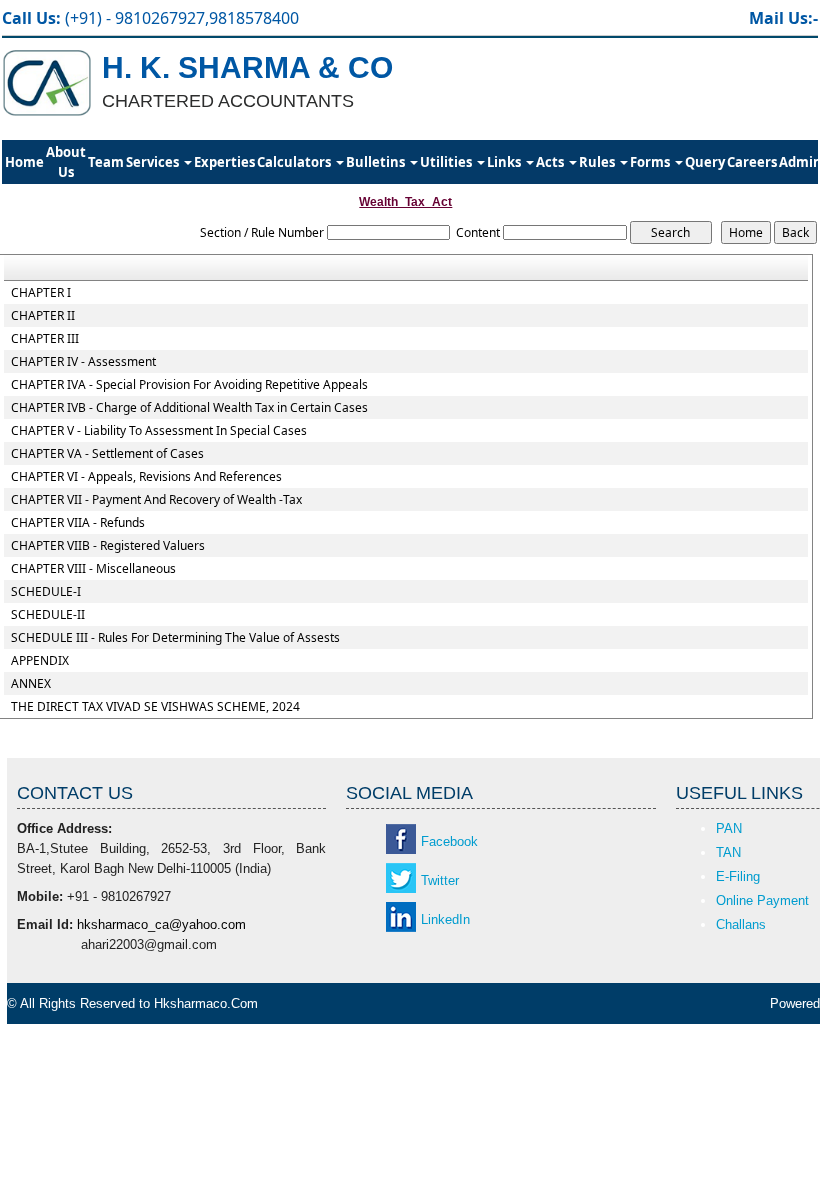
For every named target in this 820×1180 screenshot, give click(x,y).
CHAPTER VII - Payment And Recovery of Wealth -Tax (156, 500)
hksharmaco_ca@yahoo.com (161, 924)
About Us (66, 162)
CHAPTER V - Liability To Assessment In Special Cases (159, 431)
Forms (651, 162)
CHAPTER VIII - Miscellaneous (93, 569)
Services (154, 162)
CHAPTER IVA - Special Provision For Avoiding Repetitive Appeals (189, 385)
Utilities (447, 162)
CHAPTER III (45, 339)
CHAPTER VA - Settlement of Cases (107, 454)
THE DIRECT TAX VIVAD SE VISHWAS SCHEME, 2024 (155, 707)
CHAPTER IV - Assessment (83, 362)
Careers (752, 162)
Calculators (295, 162)
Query (705, 162)
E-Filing (738, 876)
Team (106, 162)
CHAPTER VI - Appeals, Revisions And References (146, 477)
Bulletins (377, 162)
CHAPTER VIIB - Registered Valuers (108, 546)
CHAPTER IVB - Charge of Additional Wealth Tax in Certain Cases (189, 408)
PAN (729, 828)
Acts (551, 162)
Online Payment (762, 900)
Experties (224, 162)
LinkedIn (445, 919)
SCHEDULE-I (46, 592)
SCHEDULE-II (48, 615)
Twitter (440, 880)
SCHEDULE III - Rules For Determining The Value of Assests (175, 638)
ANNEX (31, 684)
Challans (741, 924)
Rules (598, 162)
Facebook (449, 841)
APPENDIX (40, 661)
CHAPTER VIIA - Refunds (78, 523)
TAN (728, 852)
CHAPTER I (41, 293)
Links (505, 162)
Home (24, 162)
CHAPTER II (43, 316)
